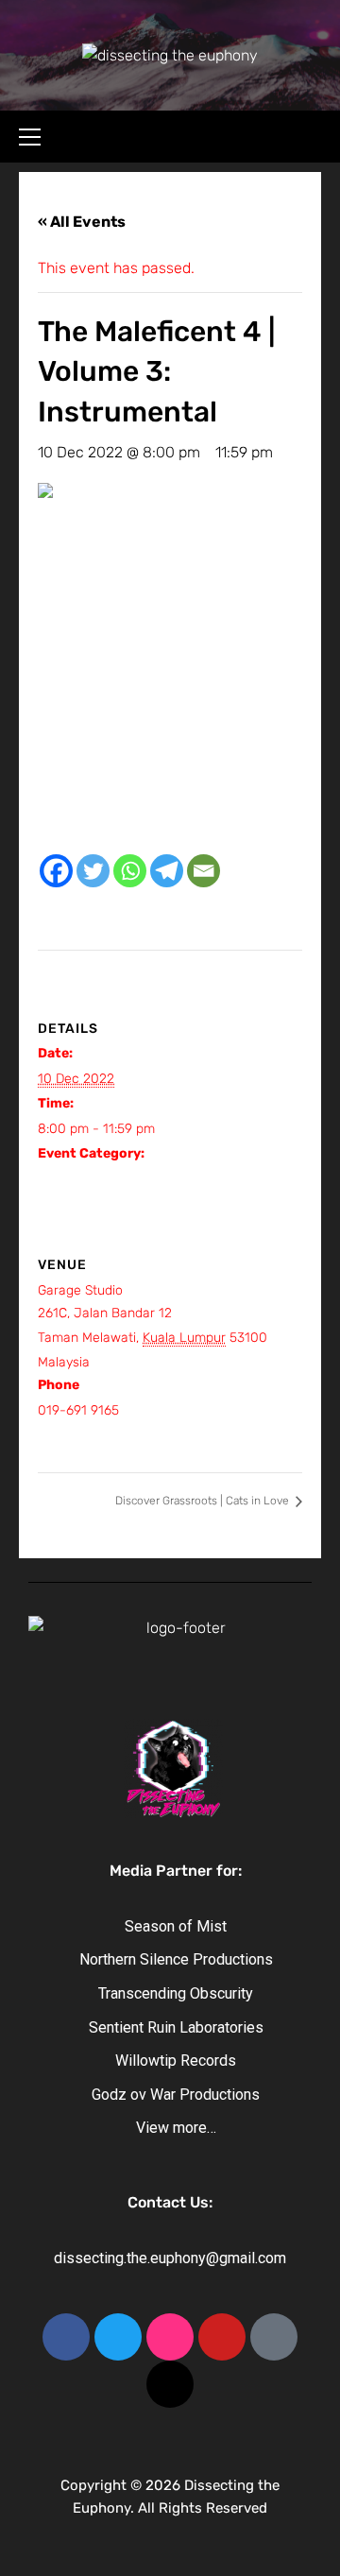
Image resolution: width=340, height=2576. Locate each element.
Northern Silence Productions (176, 1959)
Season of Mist (176, 1926)
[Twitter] (93, 871)
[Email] (204, 871)
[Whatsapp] (130, 871)
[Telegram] (167, 871)
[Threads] (170, 2384)
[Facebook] (56, 871)
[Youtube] (222, 2337)
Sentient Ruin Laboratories (176, 2027)
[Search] (309, 134)
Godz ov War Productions (176, 2095)
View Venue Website (99, 1435)
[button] (38, 134)
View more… (176, 2128)
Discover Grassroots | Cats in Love (204, 1501)
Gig (47, 1179)
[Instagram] (170, 2337)
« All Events (82, 222)
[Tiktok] (274, 2337)
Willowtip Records (176, 2061)
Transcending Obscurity (176, 1993)
